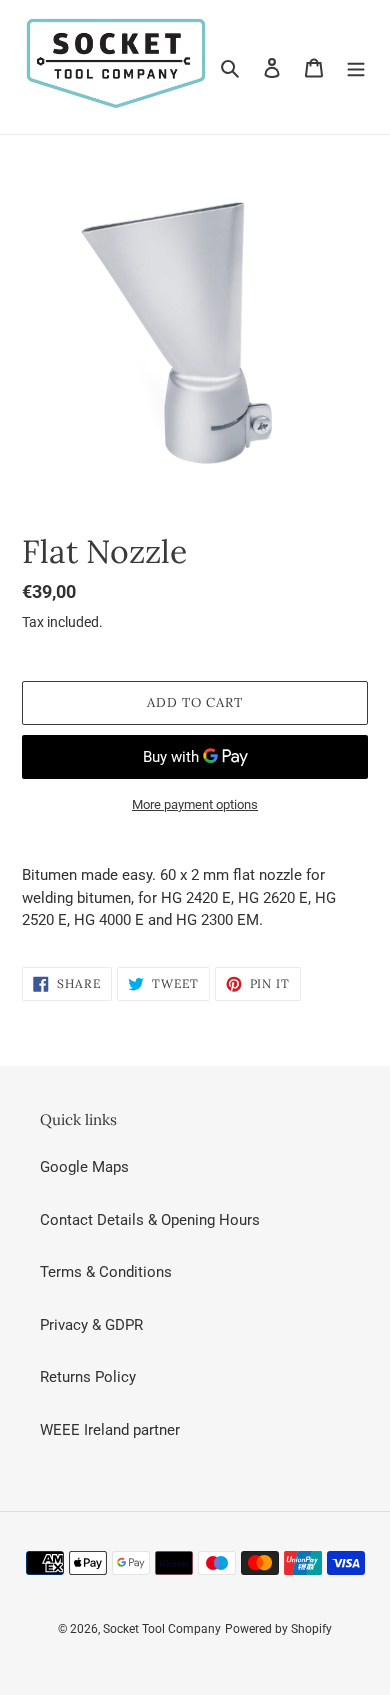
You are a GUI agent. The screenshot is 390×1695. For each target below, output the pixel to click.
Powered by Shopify (278, 1629)
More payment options (195, 804)
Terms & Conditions (106, 1272)
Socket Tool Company (162, 1629)
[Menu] (356, 67)
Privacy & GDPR (91, 1325)
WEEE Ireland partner (110, 1430)
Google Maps (84, 1167)
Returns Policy (88, 1377)
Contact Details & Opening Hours (150, 1220)
